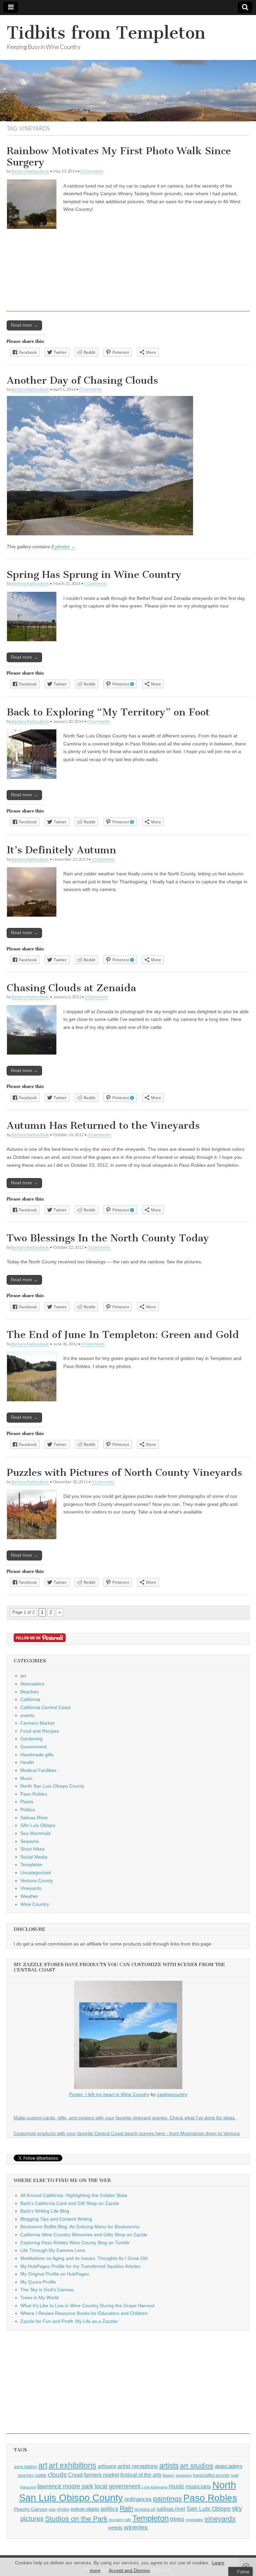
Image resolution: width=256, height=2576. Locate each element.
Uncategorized (36, 1873)
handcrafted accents (211, 2475)
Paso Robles (34, 1794)
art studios (197, 2466)
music (176, 2486)
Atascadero (32, 1684)
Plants (27, 1802)
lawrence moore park (65, 2486)
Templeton (31, 1865)
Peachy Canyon (31, 2509)
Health (27, 1762)
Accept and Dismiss (129, 2570)
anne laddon (25, 2467)
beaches (26, 2475)
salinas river (171, 2509)
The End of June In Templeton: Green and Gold (123, 1335)
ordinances (138, 2499)
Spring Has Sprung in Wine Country (94, 575)
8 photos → (63, 547)
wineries (136, 2527)
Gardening (31, 1739)
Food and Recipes (40, 1731)
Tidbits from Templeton (106, 33)
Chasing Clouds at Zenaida (71, 988)
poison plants (85, 2509)
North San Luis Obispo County (52, 1786)
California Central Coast (45, 1707)
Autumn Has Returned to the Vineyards (103, 1125)
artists (169, 2466)
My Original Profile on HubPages (55, 2274)
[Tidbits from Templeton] (128, 68)
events (27, 1715)
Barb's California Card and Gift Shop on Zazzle (70, 2203)
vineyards (220, 2519)
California (30, 1699)
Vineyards (31, 1888)
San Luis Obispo (209, 2509)
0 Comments (92, 171)
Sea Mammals (35, 1833)
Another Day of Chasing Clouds (82, 380)
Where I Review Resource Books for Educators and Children (84, 2313)
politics (109, 2509)
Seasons (29, 1841)
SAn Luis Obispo (38, 1825)
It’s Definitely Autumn (61, 850)
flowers (168, 2475)
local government (117, 2486)
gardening (184, 2475)
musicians (198, 2487)
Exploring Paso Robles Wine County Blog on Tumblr (75, 2243)
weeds (115, 2528)
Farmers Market (37, 1723)
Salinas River (34, 1818)
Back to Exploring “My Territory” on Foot (108, 712)
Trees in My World (39, 2298)
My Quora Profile (38, 2282)
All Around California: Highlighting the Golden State (74, 2195)
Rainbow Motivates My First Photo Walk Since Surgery (119, 157)
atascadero (228, 2466)
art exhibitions (72, 2465)
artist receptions (138, 2466)
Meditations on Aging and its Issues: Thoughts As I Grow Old (84, 2258)
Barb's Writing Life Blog (45, 2211)
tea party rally (120, 2520)
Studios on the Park (76, 2519)
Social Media (34, 1857)
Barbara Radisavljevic (30, 171)
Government (33, 1747)
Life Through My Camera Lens (53, 2250)
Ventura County (37, 1881)
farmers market (101, 2475)
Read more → (24, 657)
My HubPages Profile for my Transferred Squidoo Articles (80, 2266)
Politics (28, 1810)
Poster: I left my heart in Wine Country (109, 2094)
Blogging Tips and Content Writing (56, 2219)
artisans (107, 2466)
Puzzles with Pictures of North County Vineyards (124, 1473)
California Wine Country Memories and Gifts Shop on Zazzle (84, 2235)
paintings (167, 2499)
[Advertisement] (128, 282)
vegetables (194, 2520)
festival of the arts (141, 2475)
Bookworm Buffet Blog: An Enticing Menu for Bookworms (80, 2227)
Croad (75, 2475)
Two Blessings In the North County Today (108, 1238)
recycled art (145, 2509)
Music (26, 1778)
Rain (126, 2508)
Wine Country (35, 1904)
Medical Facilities (38, 1770)
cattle (41, 2475)
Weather (29, 1896)
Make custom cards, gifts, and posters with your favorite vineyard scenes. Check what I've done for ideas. (125, 2118)
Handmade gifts (37, 1755)
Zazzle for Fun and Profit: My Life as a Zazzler (69, 2321)
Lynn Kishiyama (154, 2487)
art (23, 1676)
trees (177, 2519)
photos (63, 2509)
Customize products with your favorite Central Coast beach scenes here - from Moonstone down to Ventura (127, 2133)
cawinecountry (172, 2094)
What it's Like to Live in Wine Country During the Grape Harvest (87, 2306)
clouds (57, 2475)
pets (52, 2509)
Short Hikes (32, 1849)
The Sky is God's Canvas (47, 2290)
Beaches (29, 1692)
